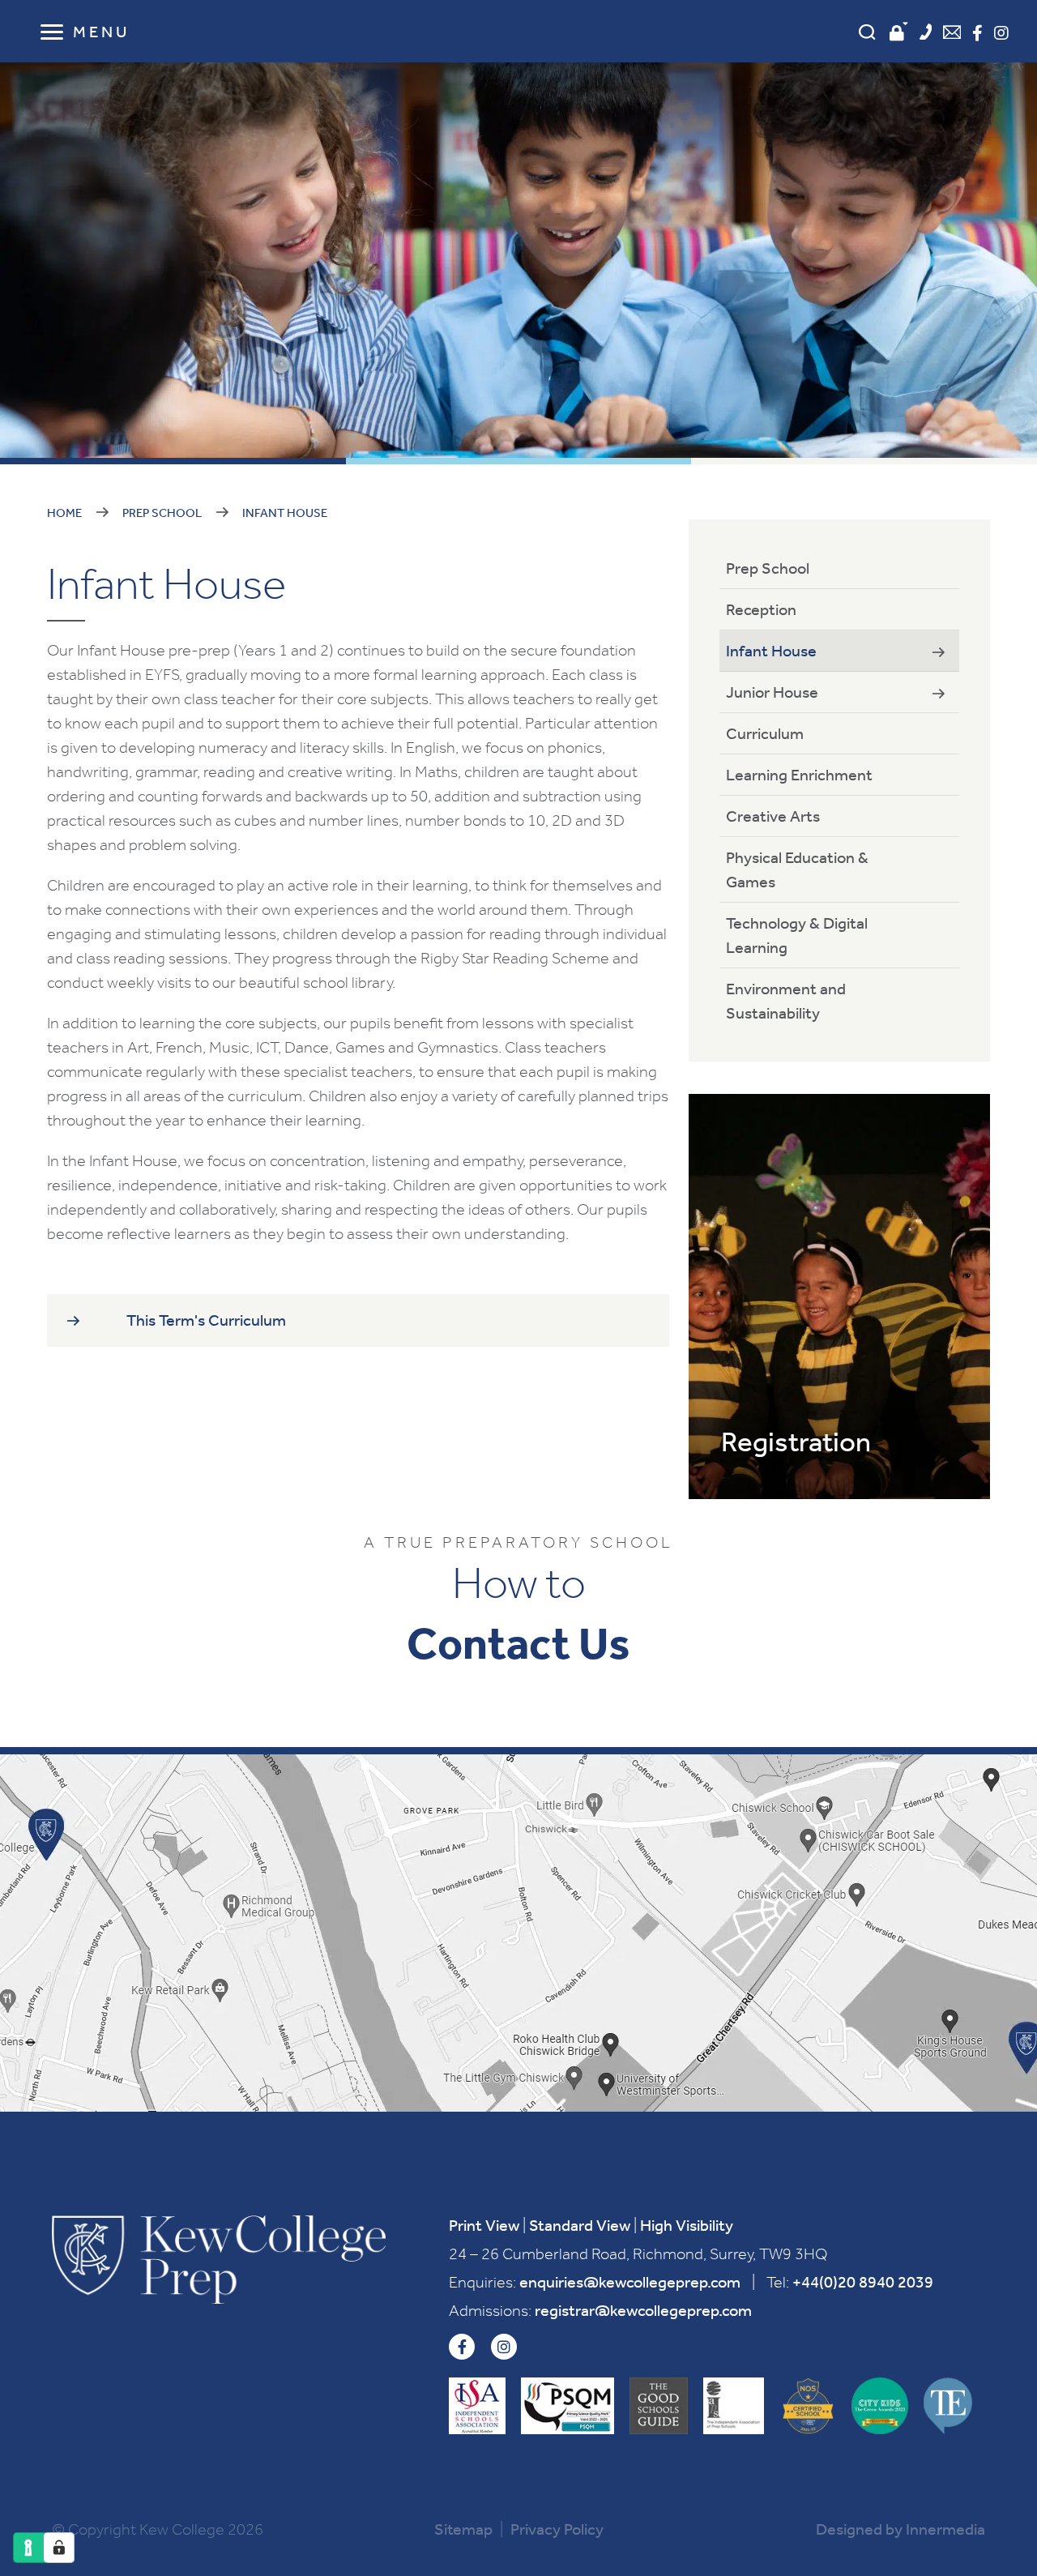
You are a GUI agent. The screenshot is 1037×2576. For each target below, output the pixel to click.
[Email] (952, 34)
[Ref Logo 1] (659, 2406)
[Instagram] (1001, 33)
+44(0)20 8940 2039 (863, 2282)
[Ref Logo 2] (734, 2406)
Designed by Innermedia (900, 2529)
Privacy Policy (557, 2529)
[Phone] (926, 34)
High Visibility (687, 2225)
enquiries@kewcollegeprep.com (630, 2282)
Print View (484, 2225)
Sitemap (463, 2529)
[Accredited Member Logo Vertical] (477, 2406)
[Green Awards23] (880, 2406)
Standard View (580, 2225)
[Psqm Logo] (568, 2406)
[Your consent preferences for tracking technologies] (59, 2548)
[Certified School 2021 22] (808, 2406)
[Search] (867, 32)
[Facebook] (977, 33)
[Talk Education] (948, 2406)
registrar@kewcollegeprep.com (643, 2310)
